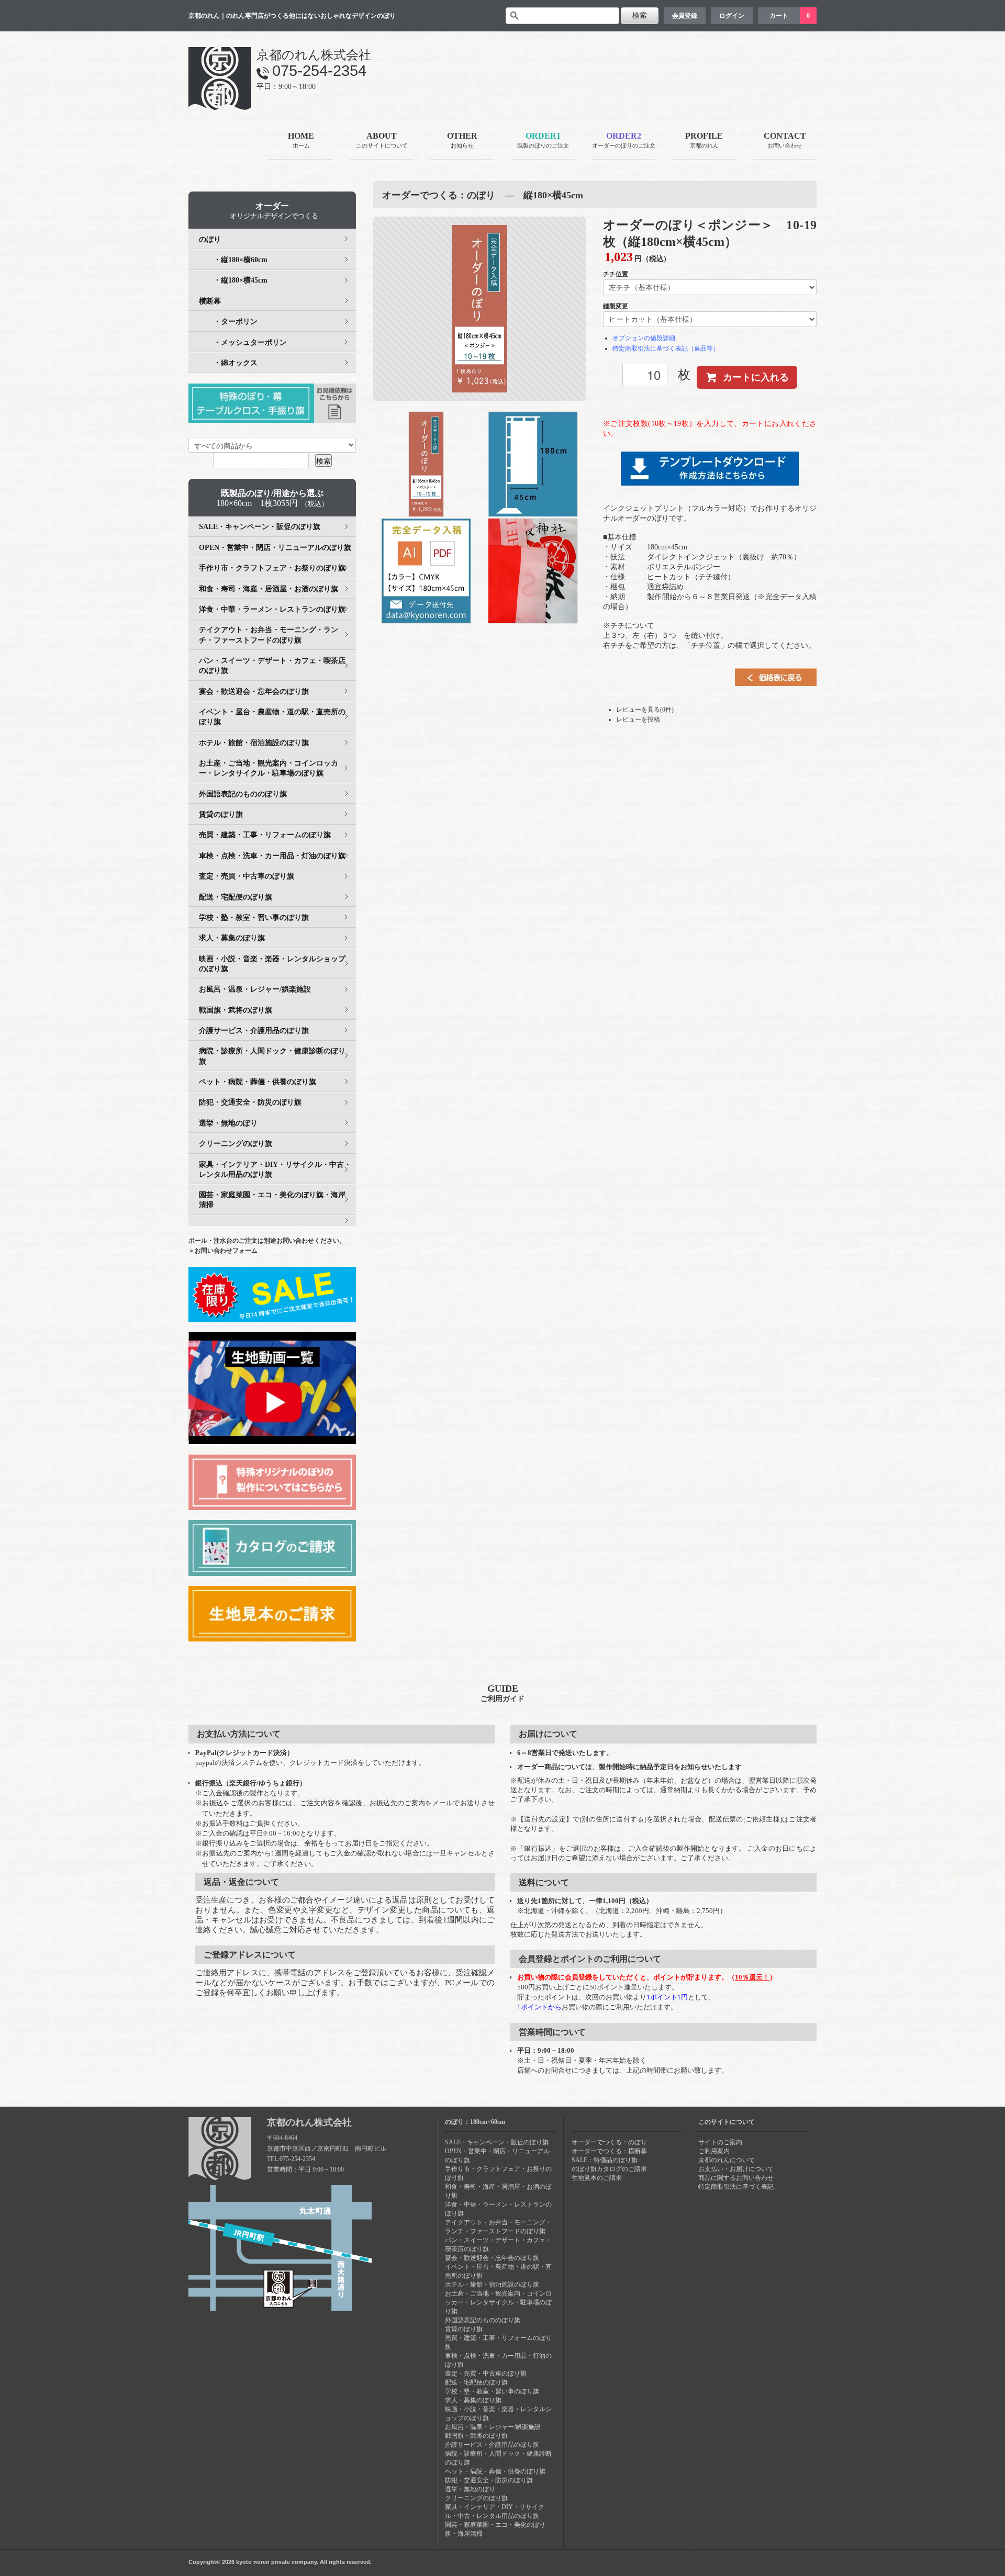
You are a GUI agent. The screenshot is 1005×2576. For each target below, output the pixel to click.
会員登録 (685, 16)
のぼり (210, 239)
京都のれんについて (727, 2160)
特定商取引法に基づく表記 (736, 2187)
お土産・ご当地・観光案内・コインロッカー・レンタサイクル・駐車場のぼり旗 (269, 768)
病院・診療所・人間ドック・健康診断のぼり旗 (272, 1056)
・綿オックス (228, 363)
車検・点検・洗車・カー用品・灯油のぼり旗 (272, 856)
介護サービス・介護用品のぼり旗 (254, 1031)
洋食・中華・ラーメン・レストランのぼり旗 (272, 609)
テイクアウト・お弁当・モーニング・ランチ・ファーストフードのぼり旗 (269, 635)
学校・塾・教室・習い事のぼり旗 (254, 918)
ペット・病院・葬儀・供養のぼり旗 (258, 1082)
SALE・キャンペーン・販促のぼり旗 (260, 527)
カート (779, 16)
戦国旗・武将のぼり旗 (236, 1010)
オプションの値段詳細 (644, 338)
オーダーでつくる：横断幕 (609, 2151)
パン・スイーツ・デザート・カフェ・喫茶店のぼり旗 (272, 666)
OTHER (462, 140)
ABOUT (382, 140)
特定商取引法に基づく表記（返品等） (666, 348)
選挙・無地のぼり (228, 1123)
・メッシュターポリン (243, 342)
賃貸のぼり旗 (221, 814)
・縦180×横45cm (233, 280)
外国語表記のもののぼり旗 (243, 794)
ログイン (732, 16)
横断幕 (210, 301)
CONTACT (785, 140)
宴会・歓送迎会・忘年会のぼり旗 (254, 691)
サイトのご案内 (720, 2142)
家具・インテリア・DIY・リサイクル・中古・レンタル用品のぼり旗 (275, 1169)
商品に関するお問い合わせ (736, 2178)
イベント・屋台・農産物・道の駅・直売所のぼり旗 (272, 717)
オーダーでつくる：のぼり (609, 2142)
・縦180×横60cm (233, 260)
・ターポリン (228, 322)
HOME (301, 140)
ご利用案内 (714, 2151)
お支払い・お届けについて (736, 2169)
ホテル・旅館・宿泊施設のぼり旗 (254, 743)
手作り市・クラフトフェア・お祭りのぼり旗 (272, 568)
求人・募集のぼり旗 (232, 938)
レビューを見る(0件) (645, 710)
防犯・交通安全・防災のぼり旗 (250, 1102)
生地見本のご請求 (597, 2178)
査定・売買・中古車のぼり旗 (247, 876)
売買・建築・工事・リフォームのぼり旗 (265, 835)
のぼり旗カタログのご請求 (609, 2169)
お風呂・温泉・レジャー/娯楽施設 (255, 989)
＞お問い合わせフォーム (223, 1251)
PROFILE (704, 140)
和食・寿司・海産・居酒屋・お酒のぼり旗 (269, 589)
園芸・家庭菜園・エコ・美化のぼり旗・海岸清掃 (272, 1200)
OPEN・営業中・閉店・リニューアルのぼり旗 (275, 548)
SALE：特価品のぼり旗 (605, 2160)
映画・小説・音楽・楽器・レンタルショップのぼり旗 (272, 964)
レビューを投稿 (638, 719)
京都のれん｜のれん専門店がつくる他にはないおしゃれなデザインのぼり (292, 16)
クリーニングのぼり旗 (236, 1144)
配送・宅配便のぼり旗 (236, 897)
